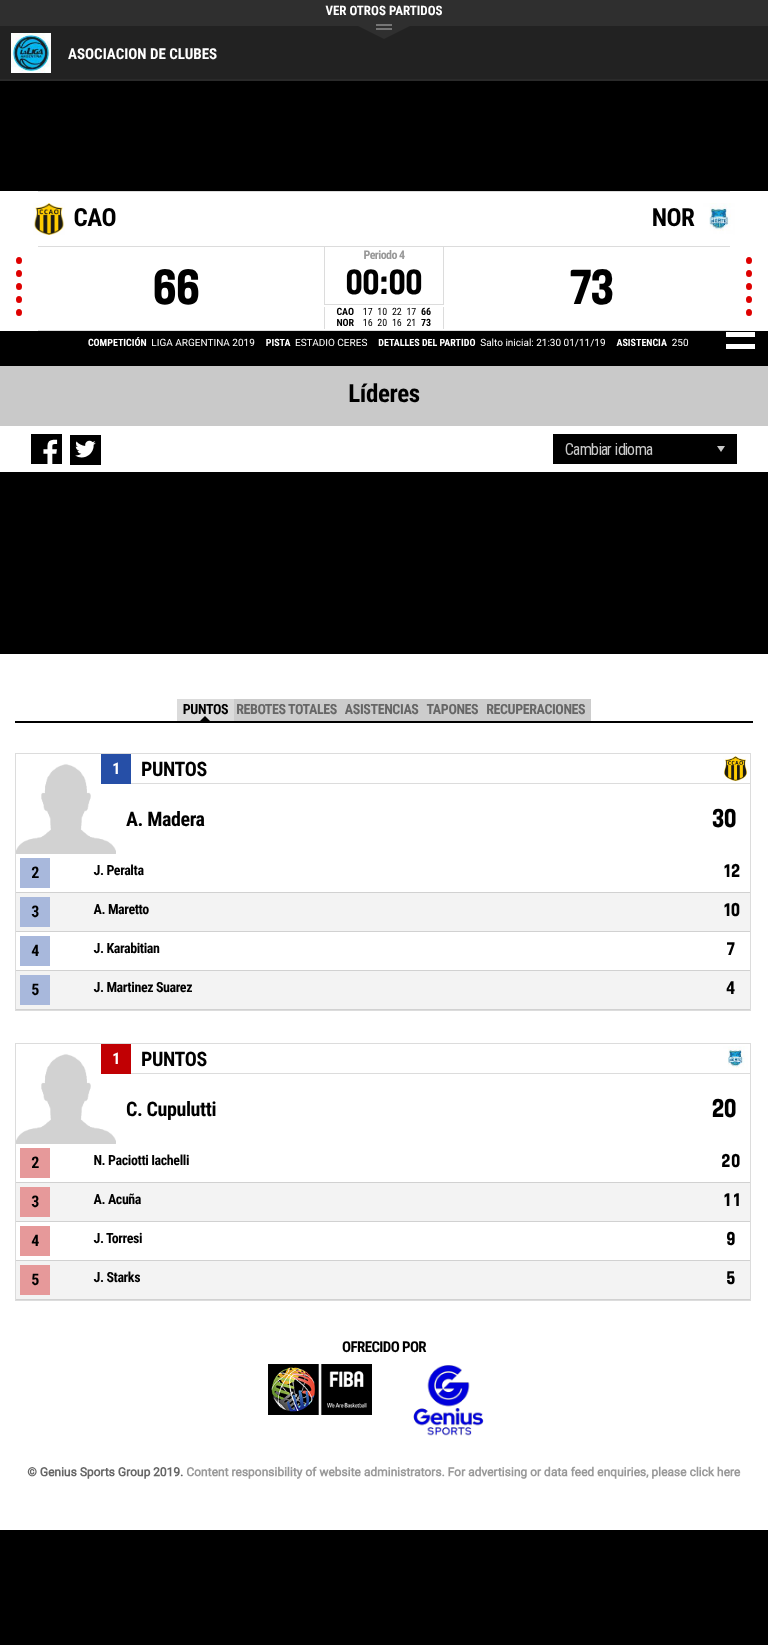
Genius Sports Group (448, 1400)
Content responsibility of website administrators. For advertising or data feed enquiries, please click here (463, 1472)
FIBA (320, 1400)
